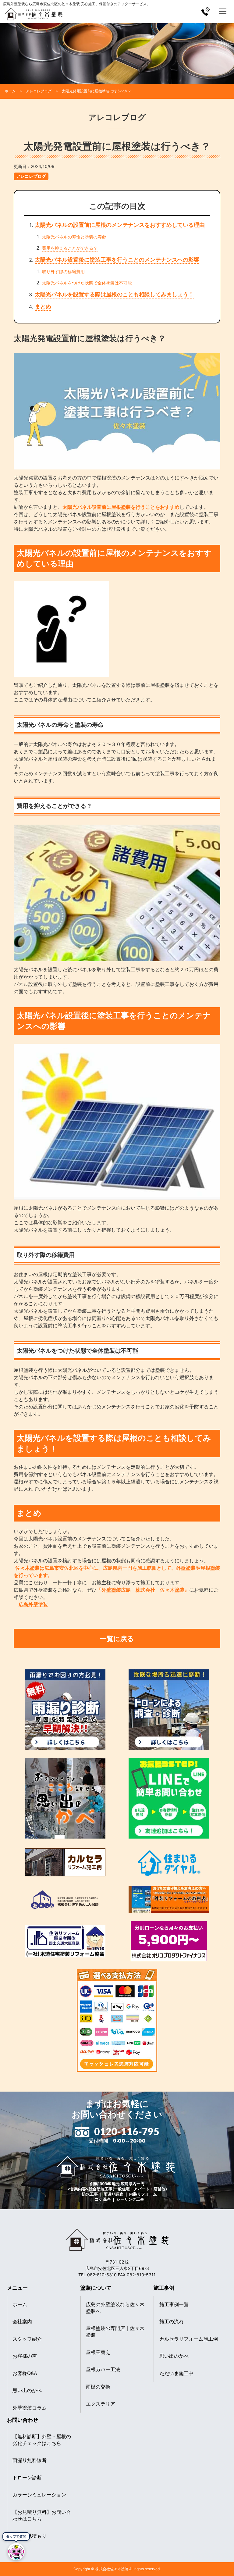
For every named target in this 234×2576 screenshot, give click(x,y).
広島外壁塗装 (31, 1604)
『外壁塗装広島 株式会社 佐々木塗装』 (143, 1590)
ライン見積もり (30, 2536)
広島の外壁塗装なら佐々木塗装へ (115, 2308)
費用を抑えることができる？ (70, 248)
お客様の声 (25, 2356)
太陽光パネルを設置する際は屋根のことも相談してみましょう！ (114, 294)
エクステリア (101, 2404)
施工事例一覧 (174, 2304)
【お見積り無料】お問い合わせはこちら (42, 2515)
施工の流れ (172, 2321)
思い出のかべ (27, 2390)
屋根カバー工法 (103, 2369)
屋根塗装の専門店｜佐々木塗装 (115, 2332)
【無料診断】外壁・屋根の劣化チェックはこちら (42, 2440)
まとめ (43, 307)
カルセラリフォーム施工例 (189, 2339)
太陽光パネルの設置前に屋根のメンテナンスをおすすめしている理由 (120, 225)
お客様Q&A (25, 2373)
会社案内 (22, 2321)
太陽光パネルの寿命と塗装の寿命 (74, 237)
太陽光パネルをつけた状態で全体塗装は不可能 (87, 283)
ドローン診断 (27, 2478)
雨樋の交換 (98, 2387)
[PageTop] (227, 2555)
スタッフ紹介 (27, 2339)
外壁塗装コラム (30, 2408)
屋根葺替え (98, 2352)
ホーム (20, 2304)
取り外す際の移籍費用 (63, 271)
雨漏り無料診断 (30, 2460)
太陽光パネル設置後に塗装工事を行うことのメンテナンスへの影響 (117, 260)
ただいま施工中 (176, 2373)
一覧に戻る (117, 1638)
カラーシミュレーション (39, 2495)
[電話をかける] (206, 11)
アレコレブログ (31, 176)
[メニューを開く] (223, 11)
